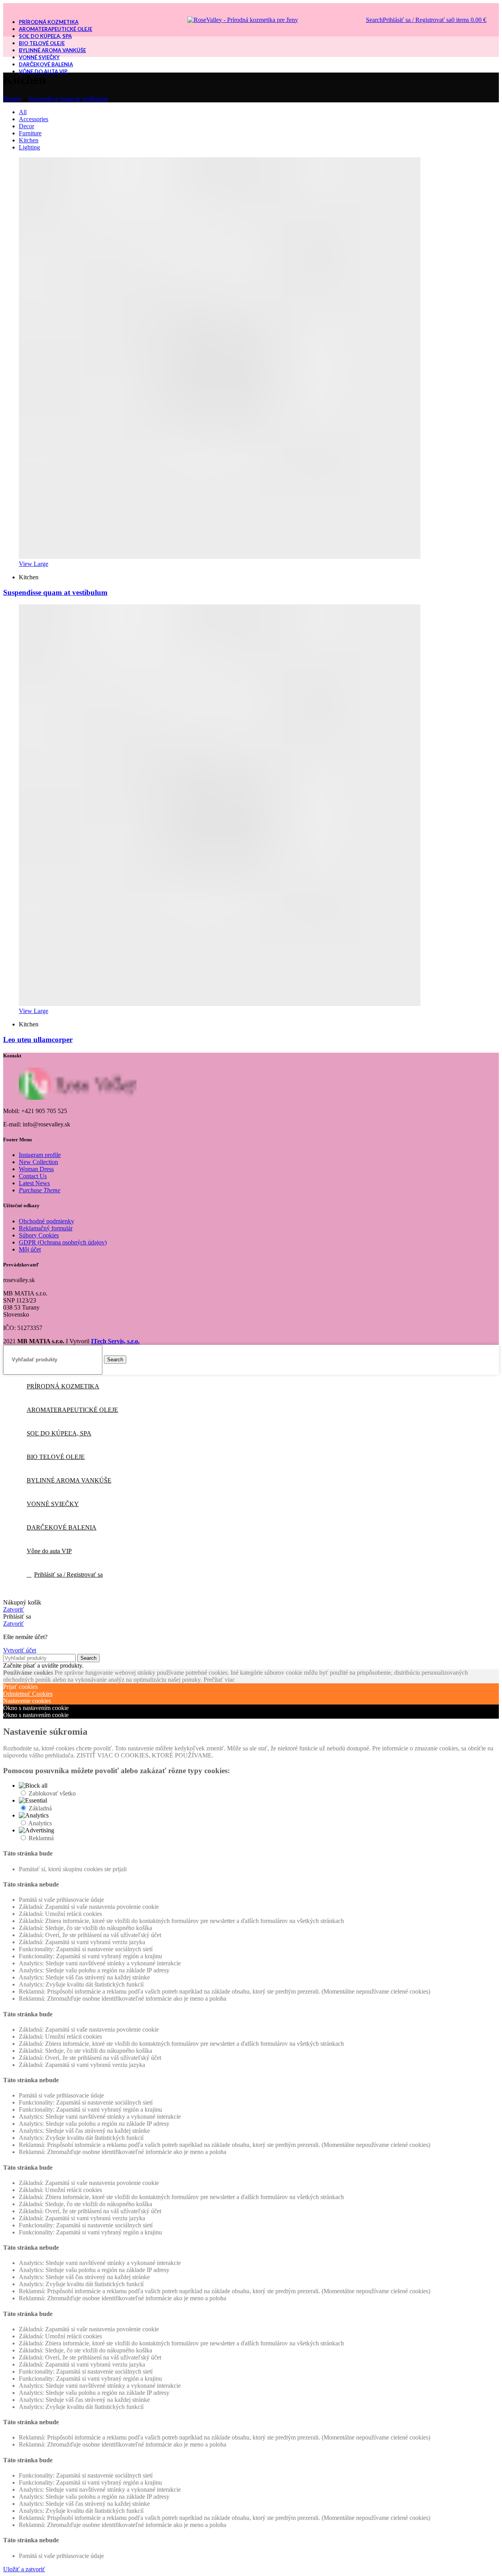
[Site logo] (243, 20)
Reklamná (41, 1838)
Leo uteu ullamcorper (38, 1040)
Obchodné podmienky (46, 1221)
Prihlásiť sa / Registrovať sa (68, 1575)
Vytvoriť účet (20, 1650)
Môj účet (30, 1249)
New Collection (38, 1162)
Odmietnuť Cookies (28, 1694)
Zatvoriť (14, 1609)
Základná (40, 1808)
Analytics (40, 1823)
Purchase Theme (40, 1190)
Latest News (34, 1183)
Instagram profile (40, 1155)
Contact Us (33, 1176)
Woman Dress (36, 1169)
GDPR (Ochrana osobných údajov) (63, 1242)
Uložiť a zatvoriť (24, 2569)
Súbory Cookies (39, 1235)
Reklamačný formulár (46, 1228)
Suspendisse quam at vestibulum (68, 99)
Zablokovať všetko (52, 1793)
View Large (34, 564)
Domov (13, 99)
